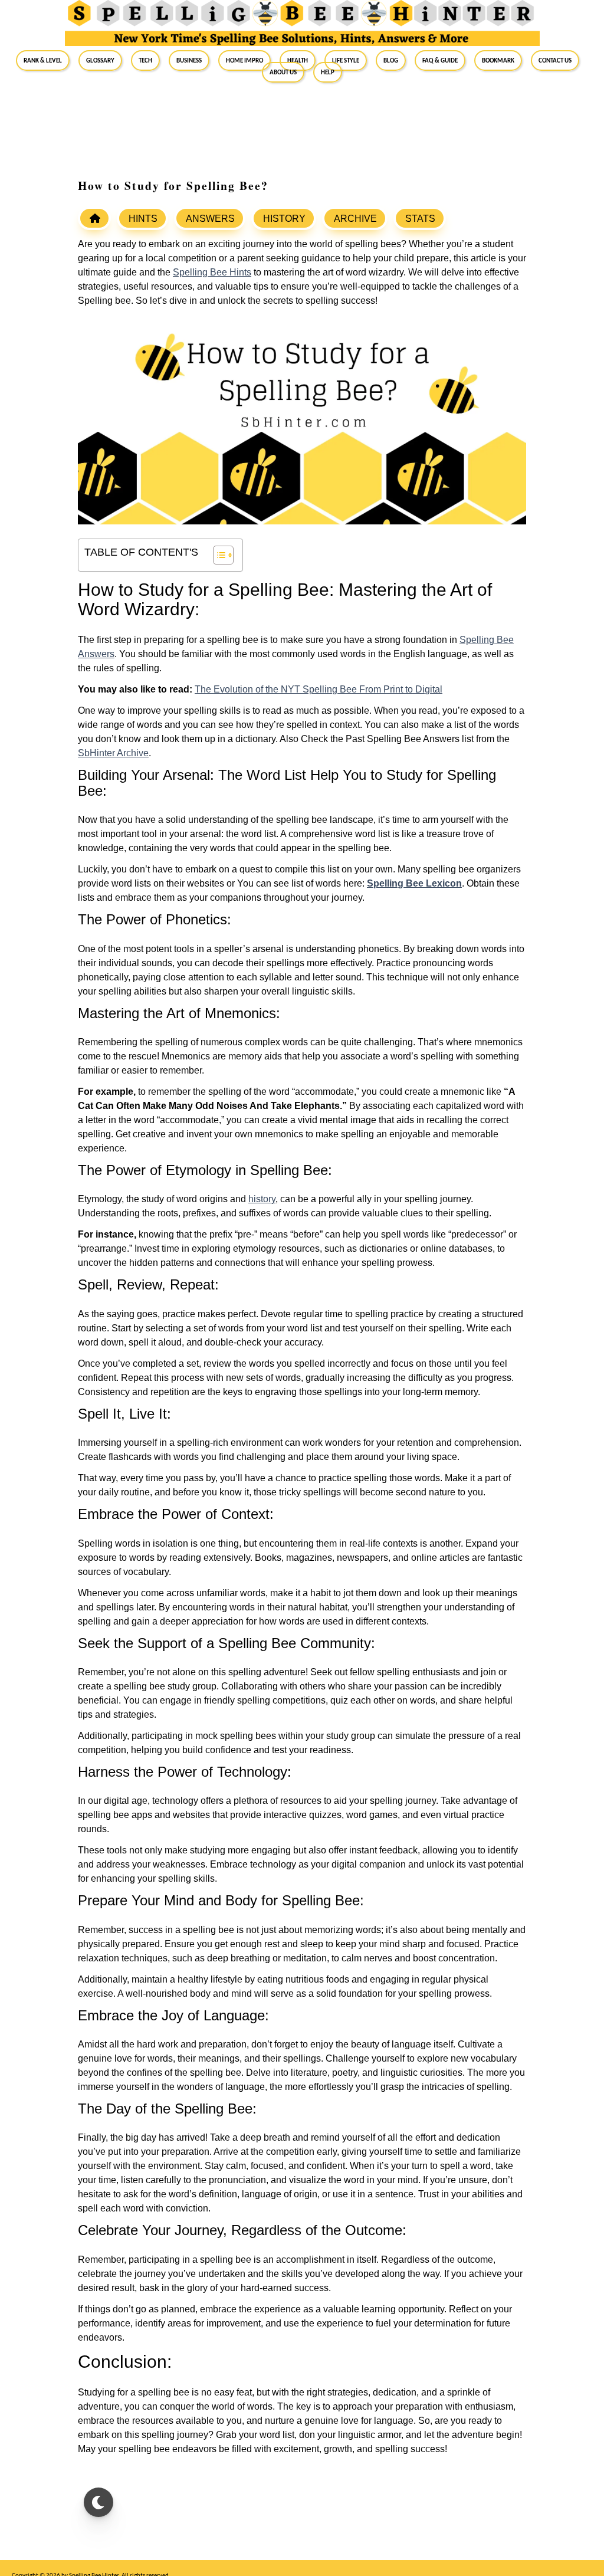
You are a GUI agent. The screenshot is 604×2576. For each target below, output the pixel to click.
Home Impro (244, 60)
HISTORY (284, 219)
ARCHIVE (355, 219)
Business (189, 60)
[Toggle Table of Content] (217, 555)
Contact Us (555, 60)
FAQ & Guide (440, 60)
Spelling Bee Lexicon (414, 883)
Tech (145, 60)
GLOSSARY (100, 60)
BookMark (498, 60)
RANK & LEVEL (43, 60)
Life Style (346, 60)
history (262, 1199)
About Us (283, 72)
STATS (420, 219)
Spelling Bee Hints (212, 272)
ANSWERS (210, 219)
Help (328, 72)
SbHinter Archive (113, 753)
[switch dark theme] (99, 2502)
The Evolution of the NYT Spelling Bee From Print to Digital (319, 689)
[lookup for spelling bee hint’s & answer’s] (94, 218)
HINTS (143, 219)
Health (298, 60)
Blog (391, 60)
